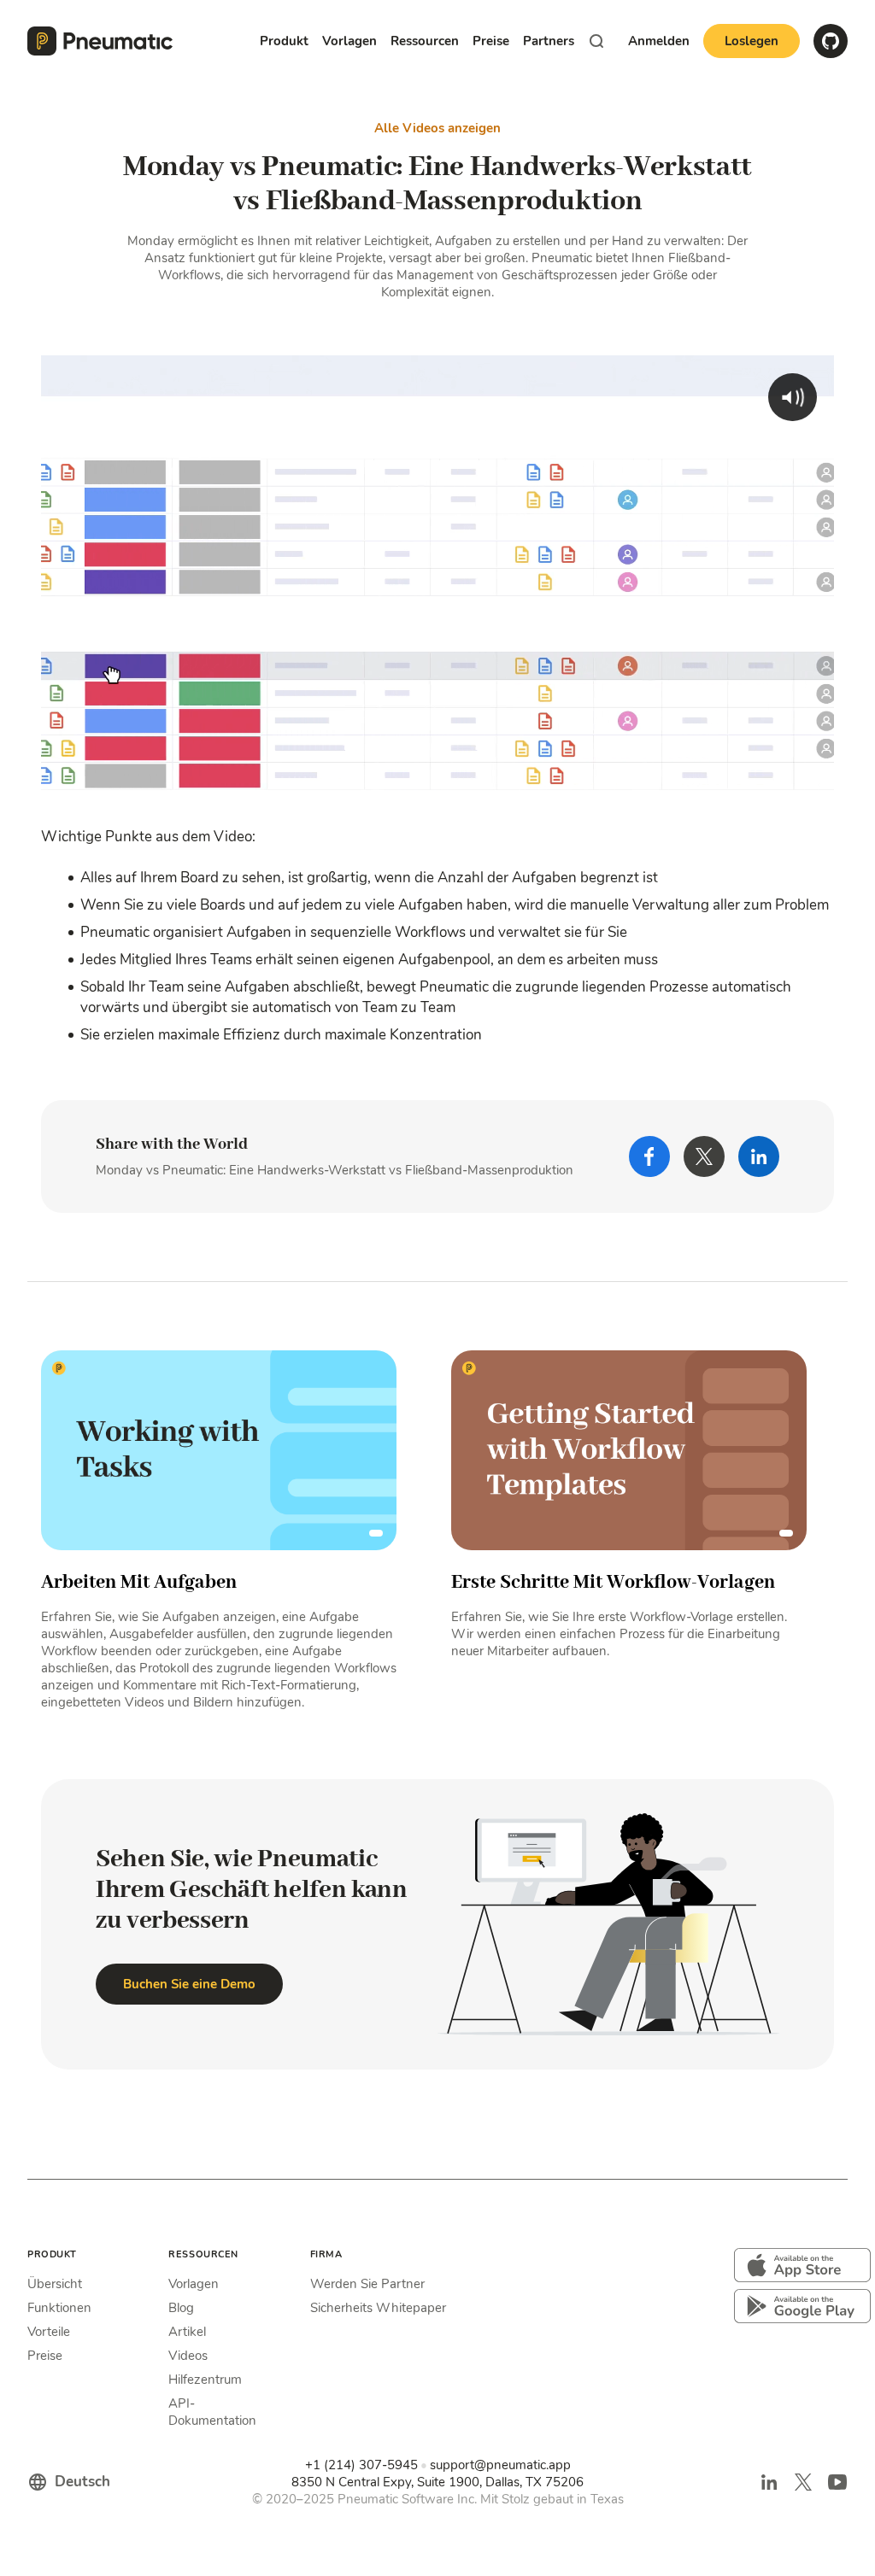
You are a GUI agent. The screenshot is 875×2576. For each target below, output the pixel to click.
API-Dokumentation (212, 2412)
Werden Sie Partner (367, 2284)
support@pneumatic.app (500, 2465)
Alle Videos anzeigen (437, 128)
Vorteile (49, 2332)
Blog (181, 2308)
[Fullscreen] (817, 785)
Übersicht (55, 2284)
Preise (491, 41)
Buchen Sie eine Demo (189, 1984)
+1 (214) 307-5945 (361, 2465)
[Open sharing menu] (783, 785)
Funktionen (59, 2308)
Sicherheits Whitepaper (378, 2308)
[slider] (438, 785)
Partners (549, 41)
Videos (188, 2356)
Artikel (187, 2332)
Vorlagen (194, 2284)
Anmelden (659, 41)
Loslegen (752, 41)
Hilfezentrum (205, 2380)
